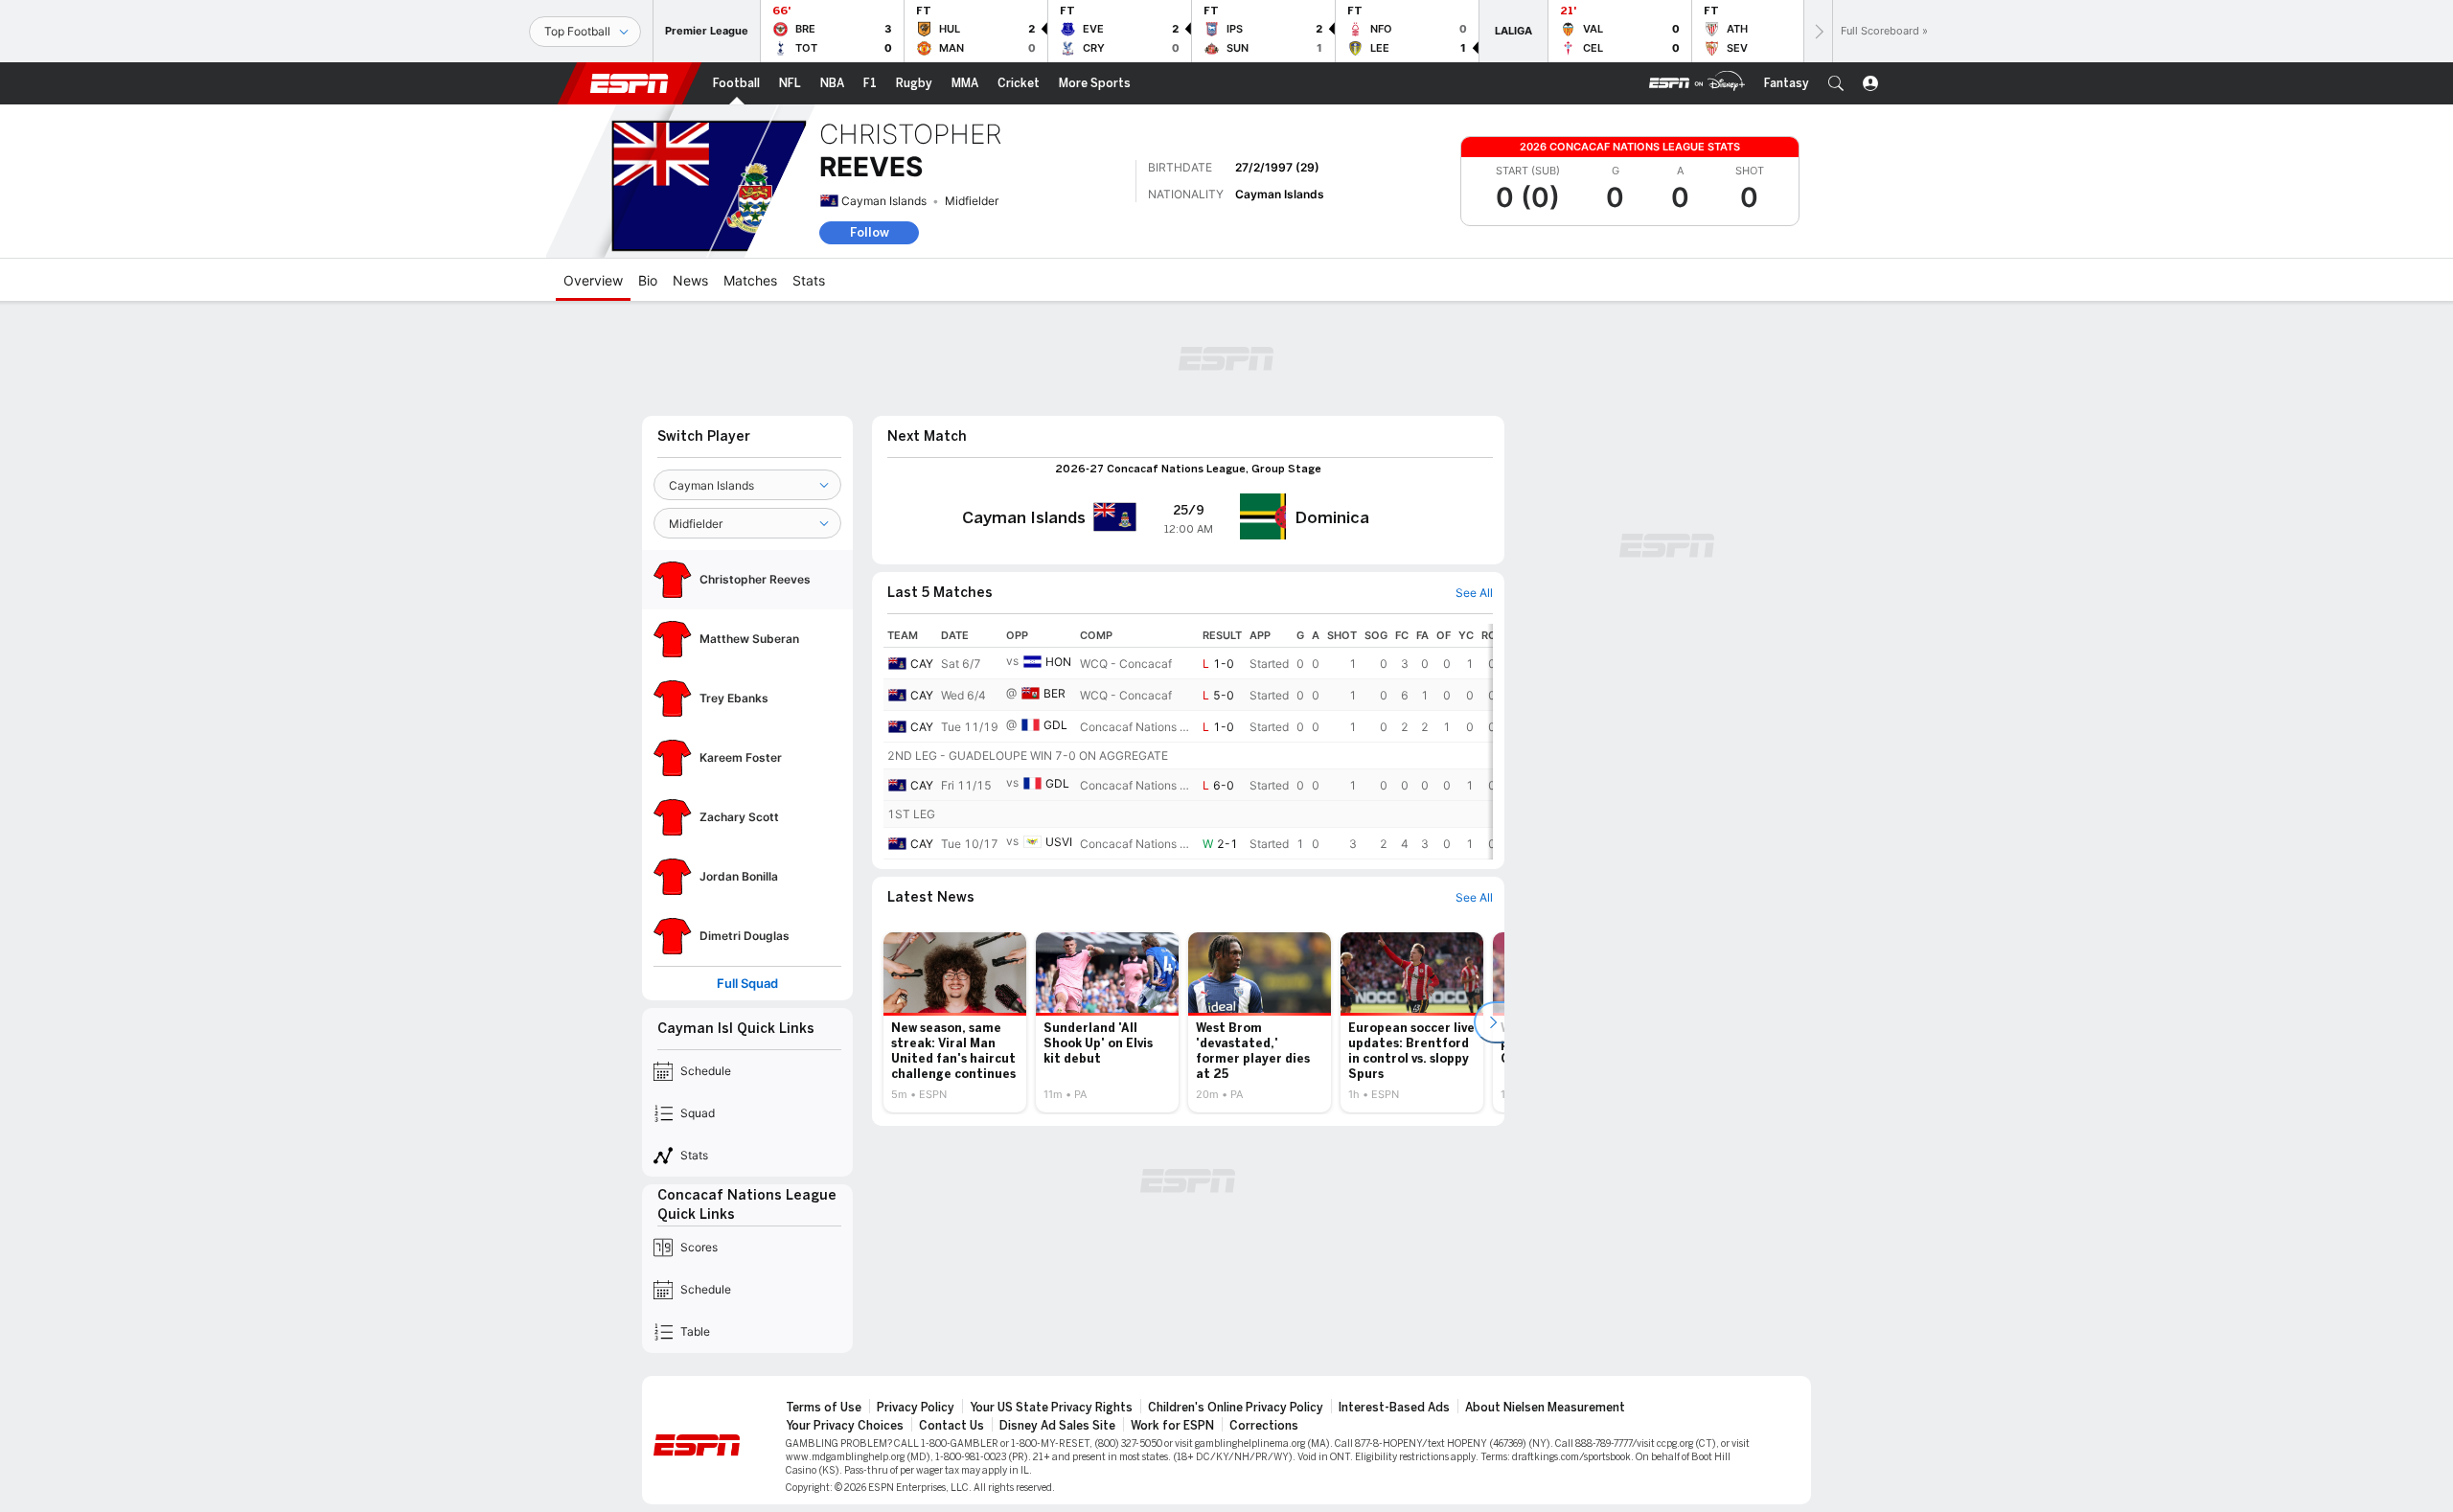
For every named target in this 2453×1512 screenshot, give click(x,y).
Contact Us (951, 1426)
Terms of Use (824, 1408)
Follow (870, 232)
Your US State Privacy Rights (1051, 1408)
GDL (1055, 725)
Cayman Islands (884, 201)
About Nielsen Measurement (1545, 1408)
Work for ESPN (1172, 1426)
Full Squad (747, 984)
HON (1058, 662)
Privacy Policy (916, 1408)
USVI (1059, 842)
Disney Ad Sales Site (1057, 1426)
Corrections (1264, 1426)
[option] (955, 1022)
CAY (922, 664)
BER (1055, 693)
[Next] (1818, 31)
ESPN (630, 83)
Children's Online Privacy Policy (1236, 1408)
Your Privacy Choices (845, 1426)
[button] (1836, 83)
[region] (1188, 742)
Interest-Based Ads (1394, 1408)
